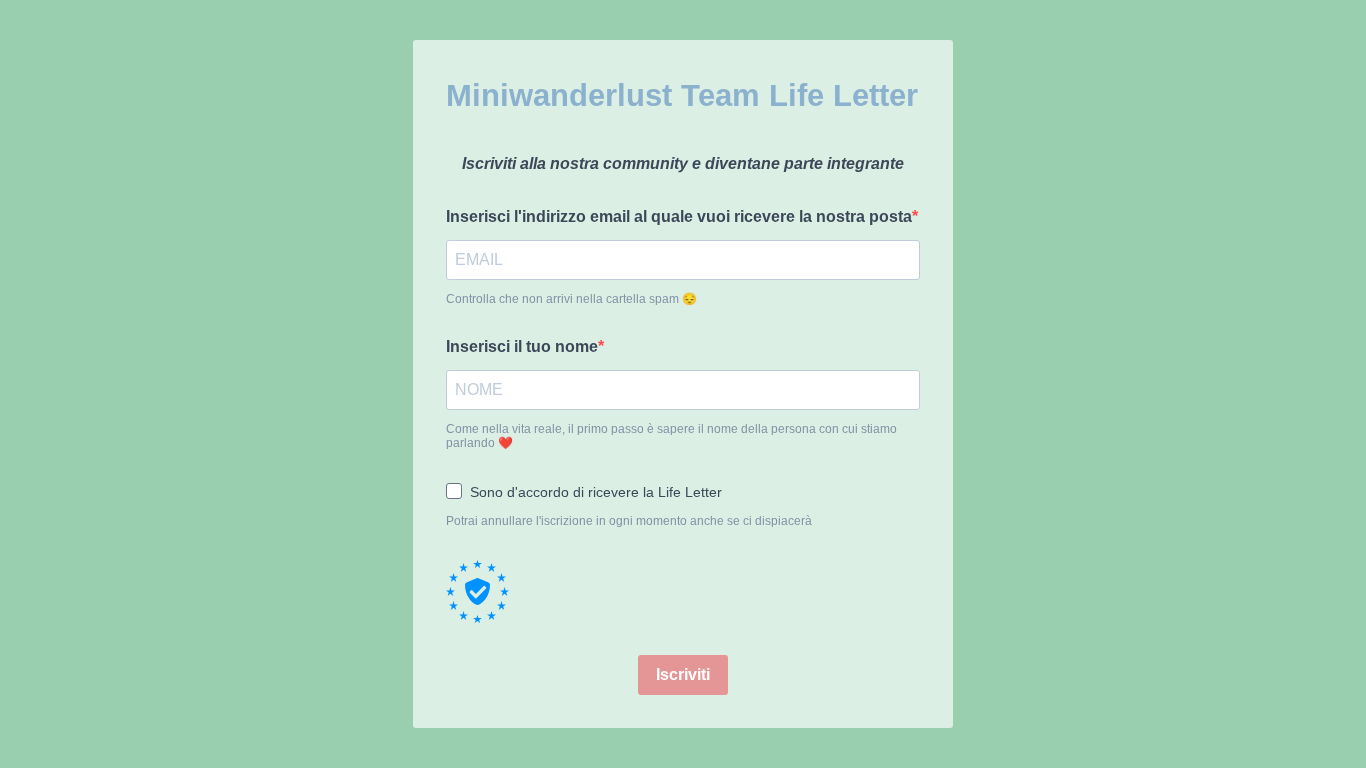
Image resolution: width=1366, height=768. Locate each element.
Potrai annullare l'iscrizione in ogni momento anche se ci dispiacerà (629, 521)
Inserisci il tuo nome (522, 346)
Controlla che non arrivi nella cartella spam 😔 (571, 299)
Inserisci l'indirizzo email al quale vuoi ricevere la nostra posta (679, 216)
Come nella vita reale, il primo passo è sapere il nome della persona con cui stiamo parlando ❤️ (671, 436)
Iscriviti (683, 674)
